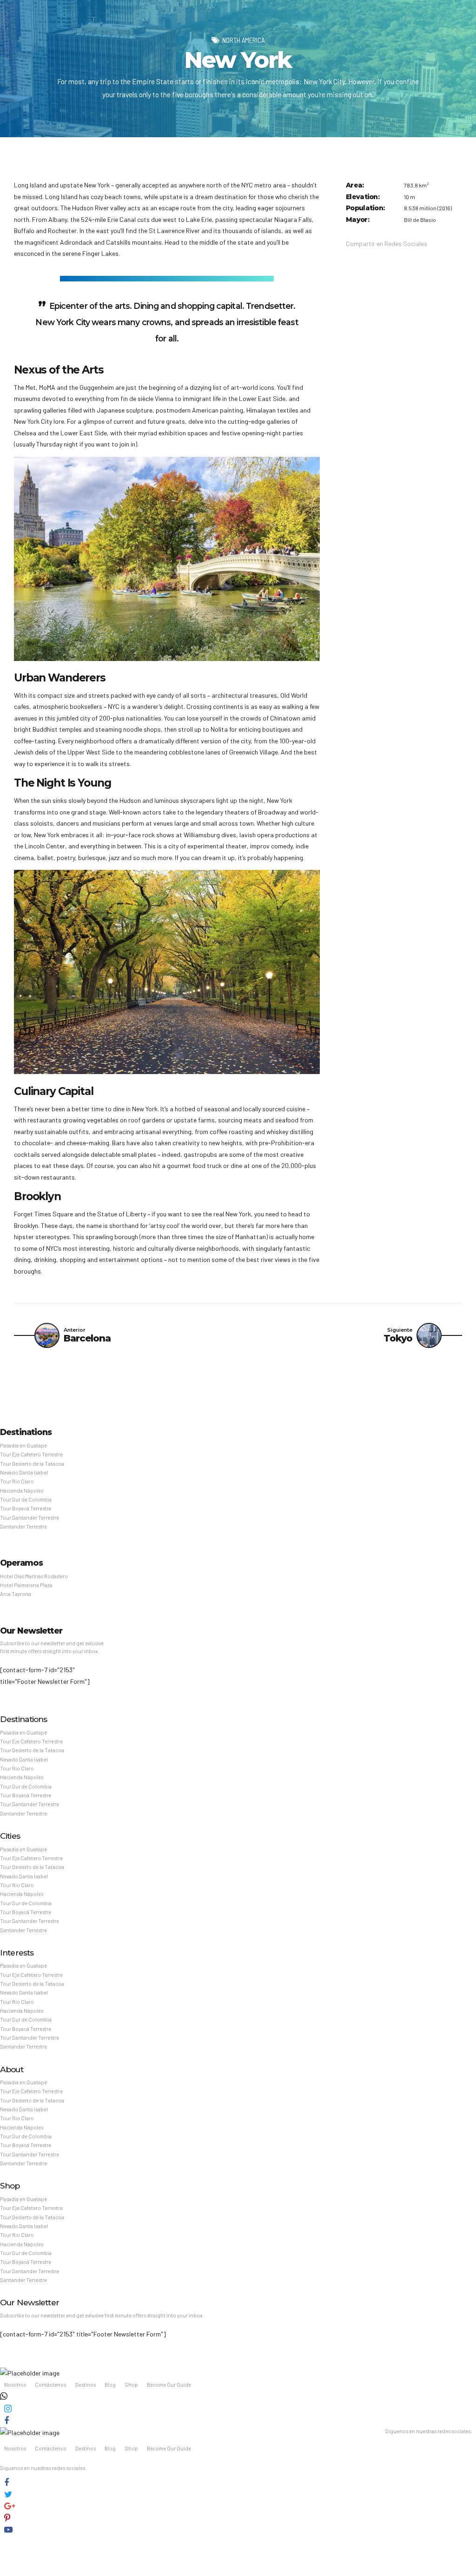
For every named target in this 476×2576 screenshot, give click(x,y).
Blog (110, 2385)
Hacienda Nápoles (22, 1491)
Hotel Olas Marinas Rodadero (34, 1576)
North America (243, 40)
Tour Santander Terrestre (30, 1518)
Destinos (86, 2385)
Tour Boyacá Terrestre (26, 1508)
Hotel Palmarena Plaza (26, 1585)
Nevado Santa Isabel (24, 1472)
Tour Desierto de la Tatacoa (32, 1464)
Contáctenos (50, 2385)
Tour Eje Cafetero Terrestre (31, 1454)
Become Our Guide (169, 2385)
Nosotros (15, 2385)
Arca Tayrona (16, 1594)
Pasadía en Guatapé (23, 1445)
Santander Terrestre (23, 1526)
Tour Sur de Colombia (26, 1499)
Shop (132, 2385)
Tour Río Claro (17, 1481)
